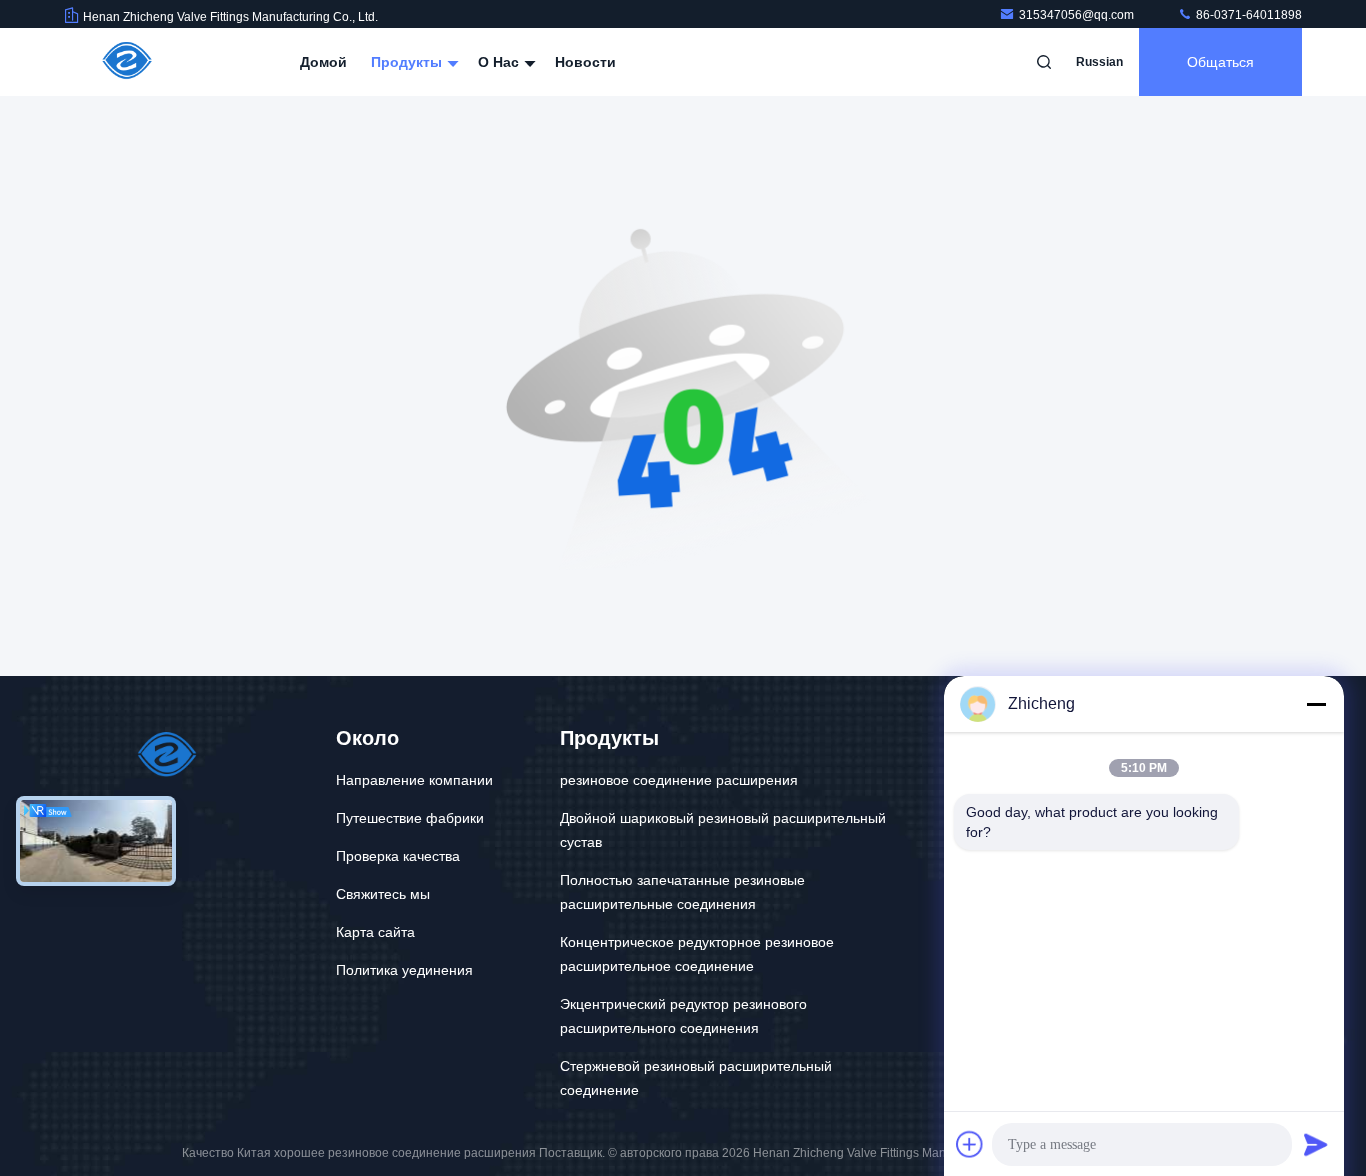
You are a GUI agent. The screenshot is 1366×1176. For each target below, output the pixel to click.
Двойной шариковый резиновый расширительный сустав (723, 830)
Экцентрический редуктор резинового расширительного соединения (683, 1016)
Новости (585, 62)
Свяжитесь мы (383, 894)
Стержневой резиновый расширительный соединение (696, 1078)
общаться (1220, 62)
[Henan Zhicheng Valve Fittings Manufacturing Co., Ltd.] (127, 62)
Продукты (408, 62)
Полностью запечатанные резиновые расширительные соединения (682, 892)
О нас (500, 62)
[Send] (1316, 1144)
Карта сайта (375, 932)
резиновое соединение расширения (679, 780)
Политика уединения (404, 970)
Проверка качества (398, 856)
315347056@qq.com (1078, 15)
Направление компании (414, 780)
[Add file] (970, 1144)
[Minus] (1316, 704)
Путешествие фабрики (410, 818)
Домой (323, 62)
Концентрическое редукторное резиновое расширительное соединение (697, 954)
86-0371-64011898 (1247, 15)
